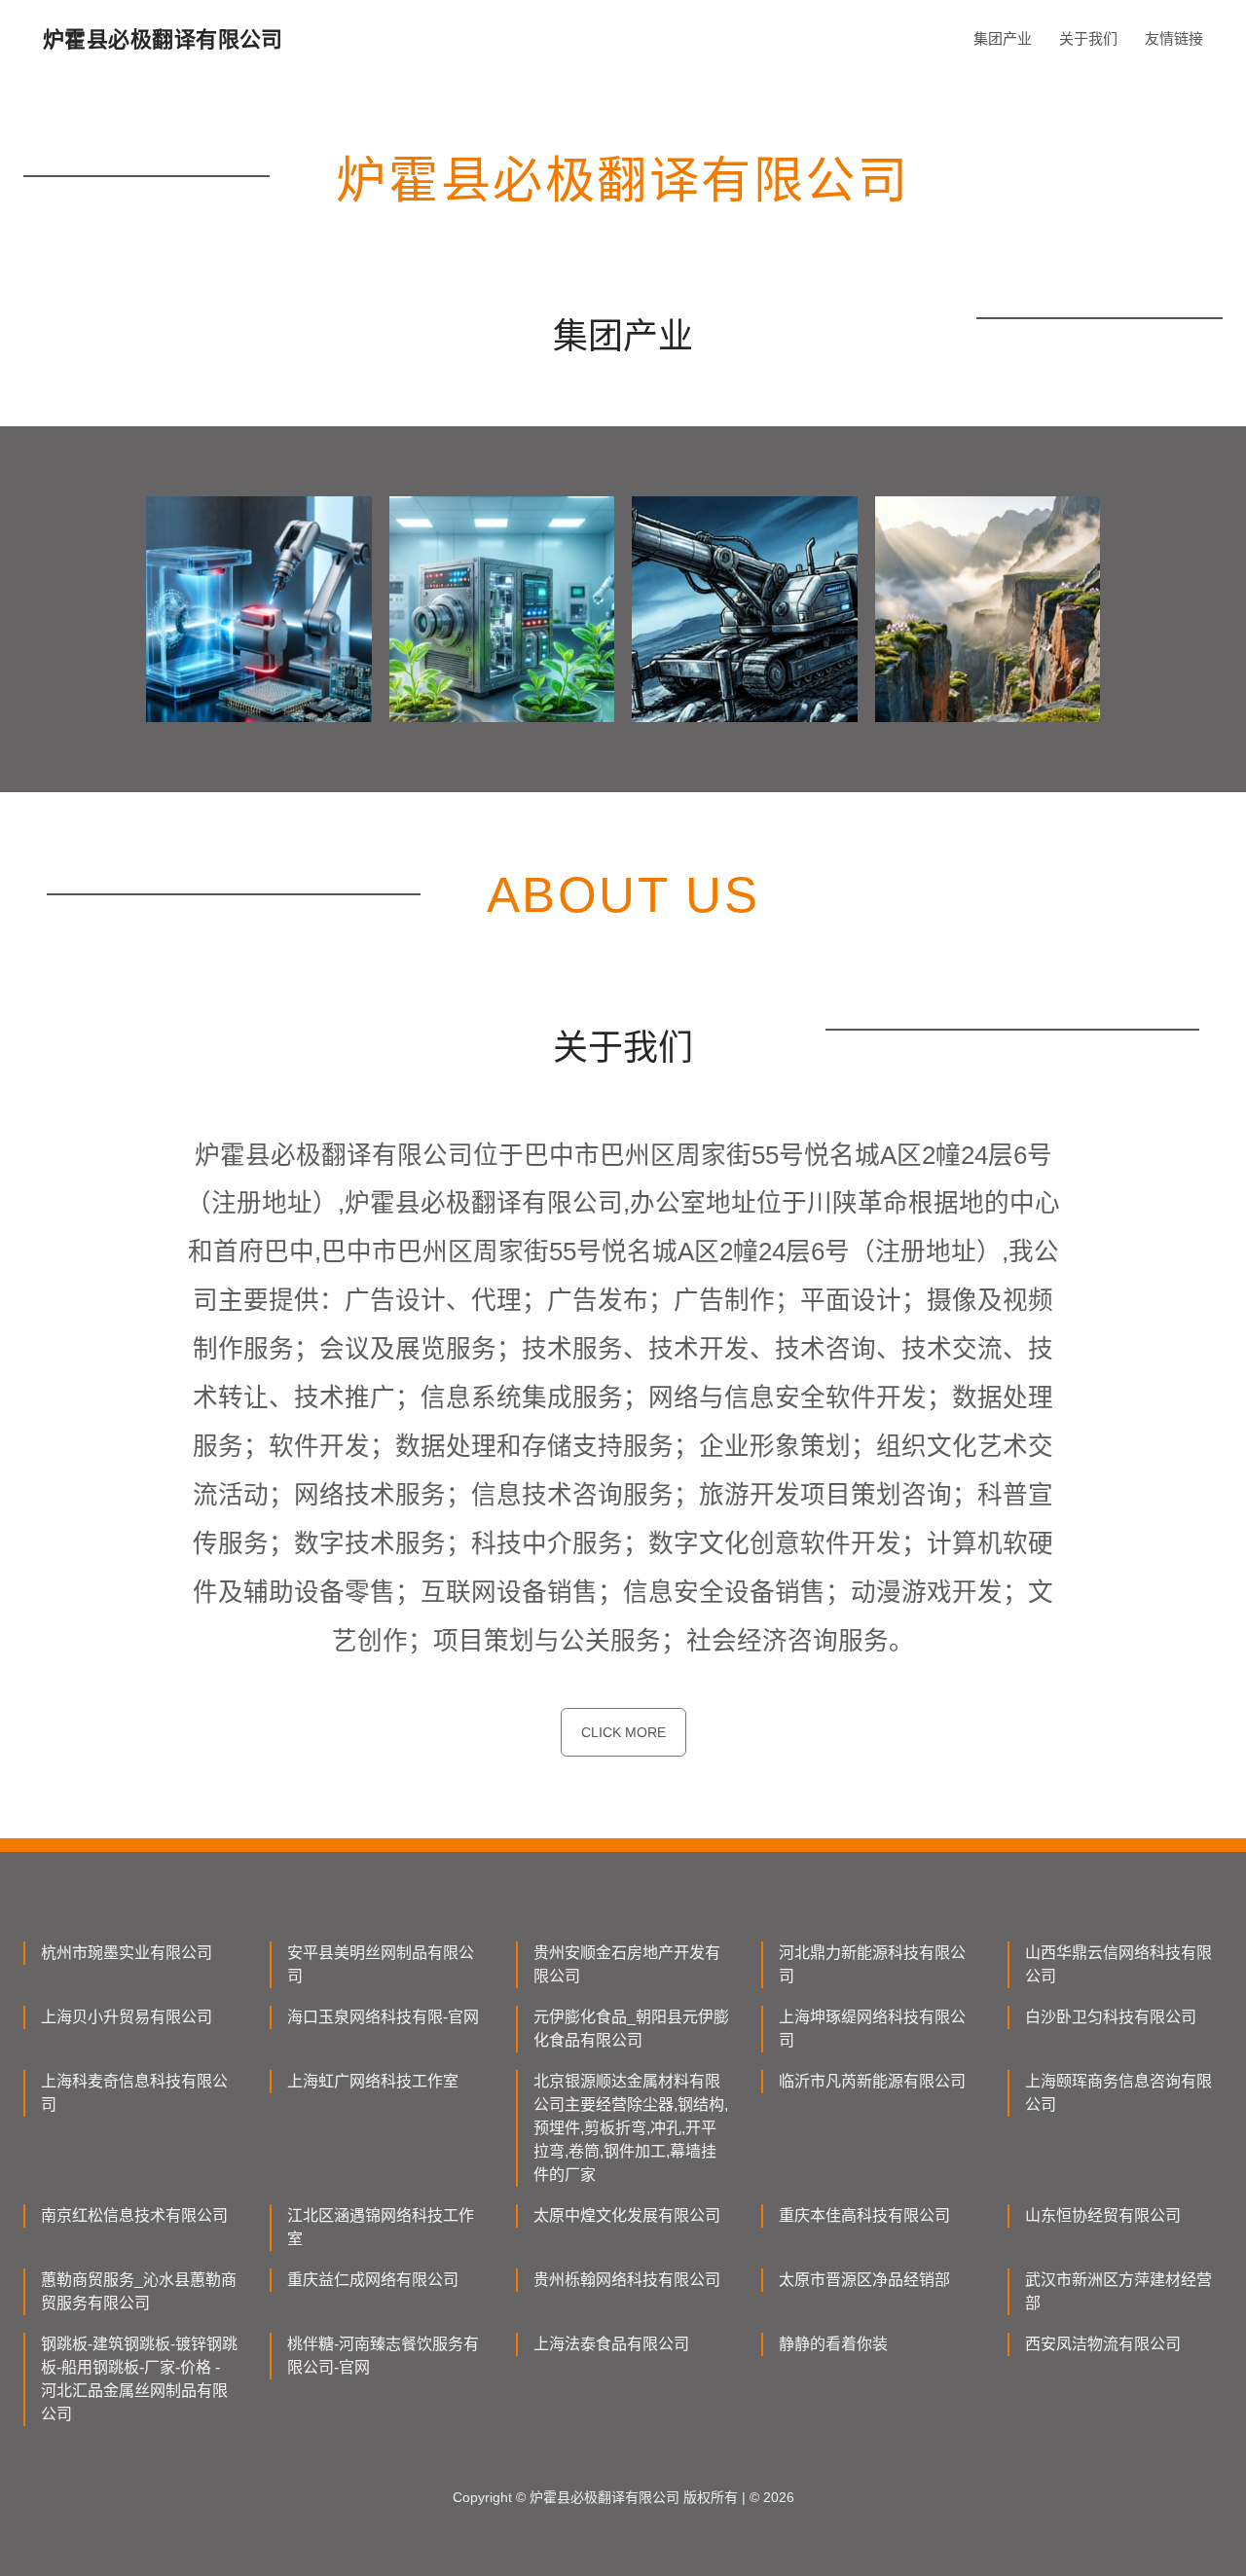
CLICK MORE (623, 1732)
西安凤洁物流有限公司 (1103, 2344)
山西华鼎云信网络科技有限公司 (1118, 1964)
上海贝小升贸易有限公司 (127, 2017)
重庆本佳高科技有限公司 (864, 2215)
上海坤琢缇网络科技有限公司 (872, 2029)
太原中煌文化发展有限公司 (627, 2215)
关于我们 (1088, 38)
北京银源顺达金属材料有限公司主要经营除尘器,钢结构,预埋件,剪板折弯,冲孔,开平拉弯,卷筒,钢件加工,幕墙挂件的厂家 (631, 2128)
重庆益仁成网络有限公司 (373, 2280)
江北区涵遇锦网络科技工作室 (381, 2227)
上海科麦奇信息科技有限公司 (134, 2093)
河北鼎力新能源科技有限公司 (872, 1964)
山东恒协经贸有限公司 (1103, 2215)
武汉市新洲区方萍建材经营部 (1118, 2291)
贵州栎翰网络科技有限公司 (627, 2280)
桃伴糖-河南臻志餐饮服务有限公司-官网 (383, 2356)
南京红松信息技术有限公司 (134, 2215)
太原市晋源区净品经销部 (864, 2280)
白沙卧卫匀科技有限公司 (1111, 2017)
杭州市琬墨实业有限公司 (127, 1953)
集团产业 (1003, 38)
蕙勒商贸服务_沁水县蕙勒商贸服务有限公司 (139, 2291)
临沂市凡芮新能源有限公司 (872, 2081)
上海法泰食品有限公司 (611, 2344)
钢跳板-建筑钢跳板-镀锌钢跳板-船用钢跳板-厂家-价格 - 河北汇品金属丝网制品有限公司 (139, 2379)
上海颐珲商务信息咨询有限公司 (1118, 2093)
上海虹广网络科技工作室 (373, 2081)
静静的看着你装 (833, 2344)
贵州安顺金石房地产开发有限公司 (627, 1964)
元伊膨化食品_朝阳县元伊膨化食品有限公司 (631, 2029)
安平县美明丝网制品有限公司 (381, 1964)
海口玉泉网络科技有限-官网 (383, 2017)
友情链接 (1174, 38)
